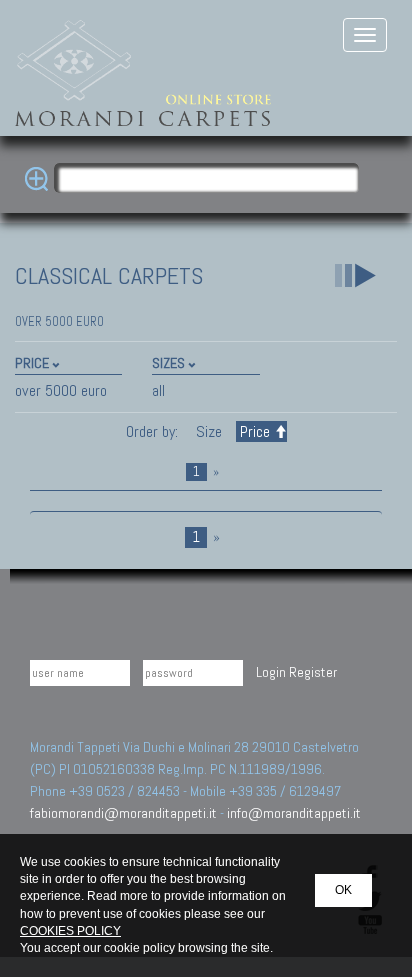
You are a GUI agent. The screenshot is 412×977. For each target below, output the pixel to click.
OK (343, 890)
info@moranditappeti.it (294, 813)
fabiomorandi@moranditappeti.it (123, 813)
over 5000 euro (61, 390)
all (158, 390)
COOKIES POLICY (70, 931)
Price (255, 431)
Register (313, 672)
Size (209, 431)
